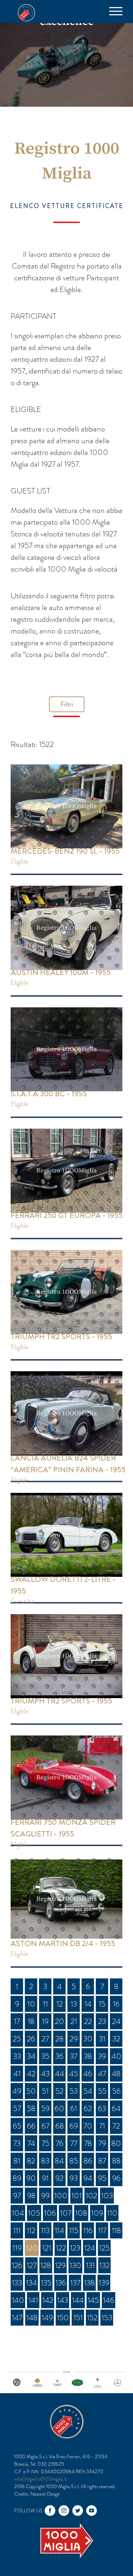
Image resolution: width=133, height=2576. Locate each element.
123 (75, 2248)
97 (17, 2196)
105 (34, 2213)
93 (74, 2178)
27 (45, 2039)
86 (88, 2161)
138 (89, 2283)
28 (59, 2039)
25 (17, 2039)
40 (116, 2056)
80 (116, 2143)
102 (91, 2196)
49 (17, 2091)
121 (47, 2248)
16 (116, 2004)
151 (78, 2318)
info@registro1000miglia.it (40, 2479)
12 (60, 2004)
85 (74, 2161)
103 (107, 2196)
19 (45, 2021)
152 (92, 2318)
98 (31, 2196)
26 (31, 2039)
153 (107, 2318)
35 (45, 2056)
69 (74, 2126)
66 (31, 2126)
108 (81, 2213)
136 (61, 2283)
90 (31, 2178)
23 (102, 2021)
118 (116, 2230)
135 (46, 2283)
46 (88, 2074)
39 (102, 2056)
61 (74, 2108)
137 (75, 2283)
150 (63, 2318)
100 (61, 2196)
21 (74, 2021)
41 (17, 2074)
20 (60, 2021)
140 (18, 2300)
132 (104, 2265)
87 (102, 2161)
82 (31, 2161)
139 (104, 2283)
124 (90, 2248)
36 (59, 2056)
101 (76, 2196)
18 (31, 2021)
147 (17, 2318)
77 (74, 2143)
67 (45, 2126)
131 (90, 2265)
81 (17, 2161)
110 (112, 2213)
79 (102, 2143)
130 (75, 2265)
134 (31, 2283)
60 (59, 2108)
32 (116, 2039)
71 (102, 2126)
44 (60, 2074)
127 (32, 2265)
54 (88, 2091)
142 (48, 2300)
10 (31, 2004)
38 (88, 2056)
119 (17, 2248)
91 (45, 2178)
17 (17, 2021)
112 (31, 2230)
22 (88, 2021)
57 (17, 2108)
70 (88, 2126)
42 (31, 2074)
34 (31, 2056)
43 (45, 2074)
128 (46, 2265)
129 (60, 2265)
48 (116, 2074)
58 (31, 2108)
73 (17, 2143)
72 (116, 2126)
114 (59, 2230)
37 (74, 2056)
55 (102, 2091)
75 (45, 2143)
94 (88, 2178)
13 (74, 2004)
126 (17, 2265)
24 (116, 2021)
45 (74, 2074)
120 (32, 2248)
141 (33, 2300)
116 (88, 2230)
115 (74, 2230)
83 (45, 2161)
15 (102, 2004)
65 (17, 2126)
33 (17, 2056)
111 (17, 2230)
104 (18, 2213)
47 (102, 2074)
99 (45, 2196)
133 (17, 2283)
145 (93, 2300)
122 (61, 2248)
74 (31, 2143)
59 (45, 2108)
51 (45, 2091)
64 (116, 2108)
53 (74, 2091)
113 (45, 2230)
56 (116, 2091)
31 (102, 2039)
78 (88, 2143)
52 (59, 2091)
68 (60, 2126)
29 (74, 2039)
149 (47, 2318)
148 (32, 2318)
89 (17, 2178)
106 (50, 2213)
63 (102, 2108)
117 (102, 2230)
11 (45, 2004)
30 (88, 2039)
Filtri (67, 704)
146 (109, 2300)
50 (31, 2091)
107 (66, 2213)
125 (104, 2248)
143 (63, 2300)
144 (78, 2300)
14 (88, 2004)
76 (60, 2143)
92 (59, 2178)
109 (97, 2213)
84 (59, 2161)
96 (116, 2178)
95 (102, 2178)
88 (116, 2161)
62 (88, 2108)
